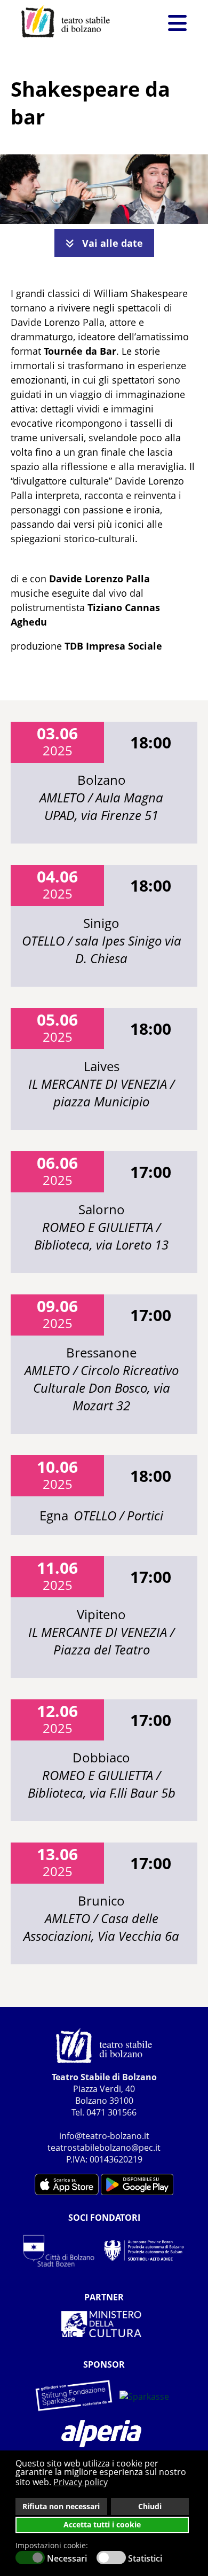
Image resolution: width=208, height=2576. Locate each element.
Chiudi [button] (150, 2506)
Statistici (145, 2558)
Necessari (67, 2558)
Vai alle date (111, 243)
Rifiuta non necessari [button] (61, 2506)
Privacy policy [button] (81, 2482)
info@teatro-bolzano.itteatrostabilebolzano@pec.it (104, 2142)
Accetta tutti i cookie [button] (102, 2524)
